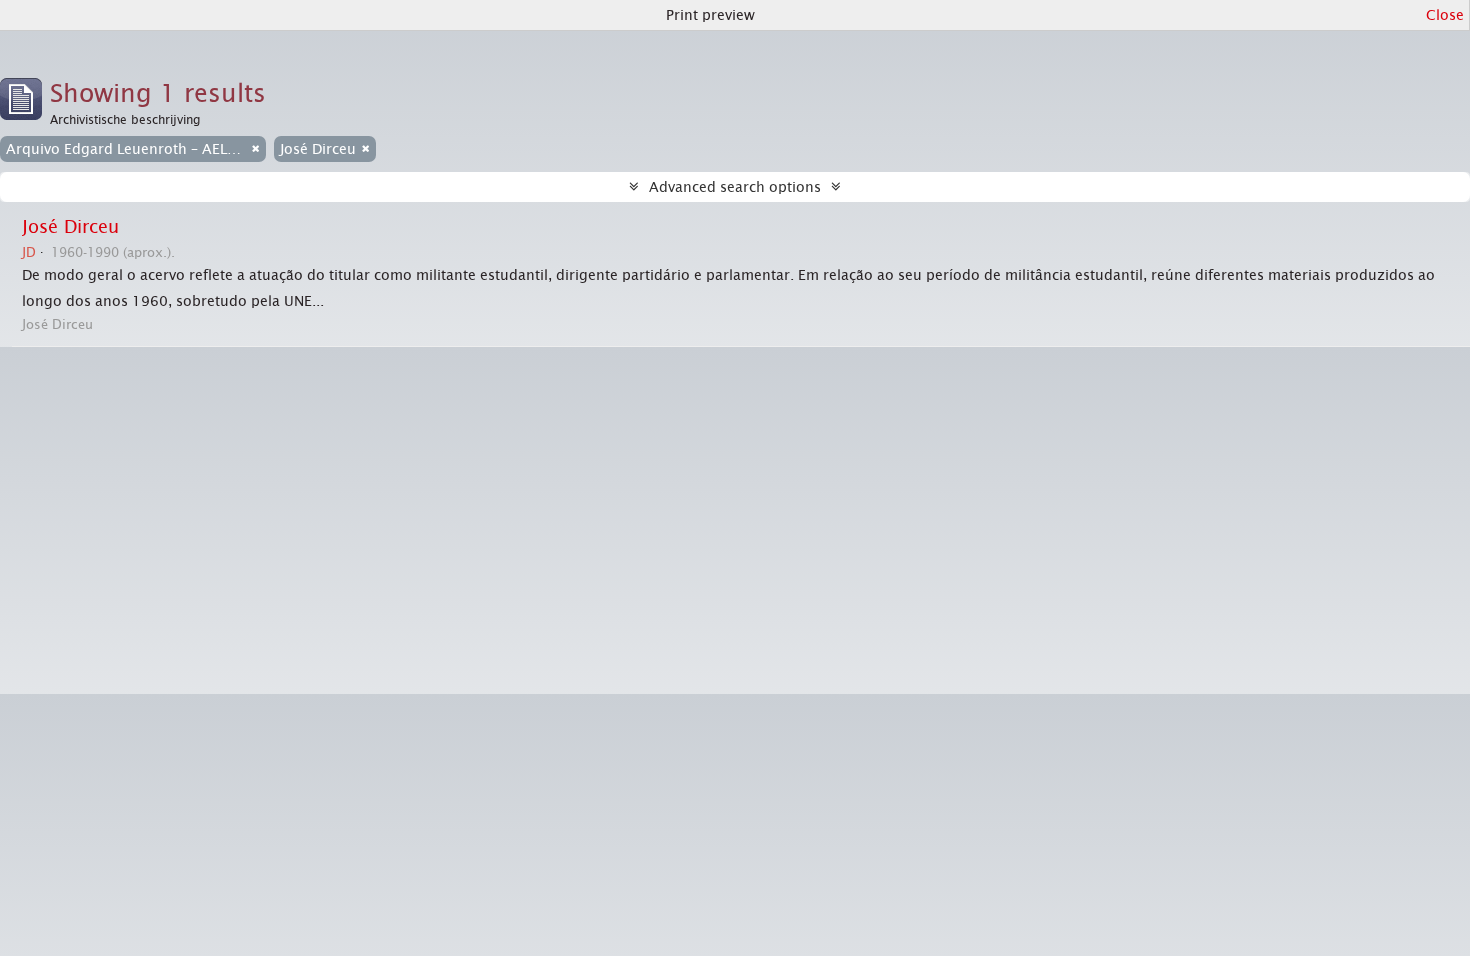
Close (1445, 15)
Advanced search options (735, 187)
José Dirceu (70, 227)
